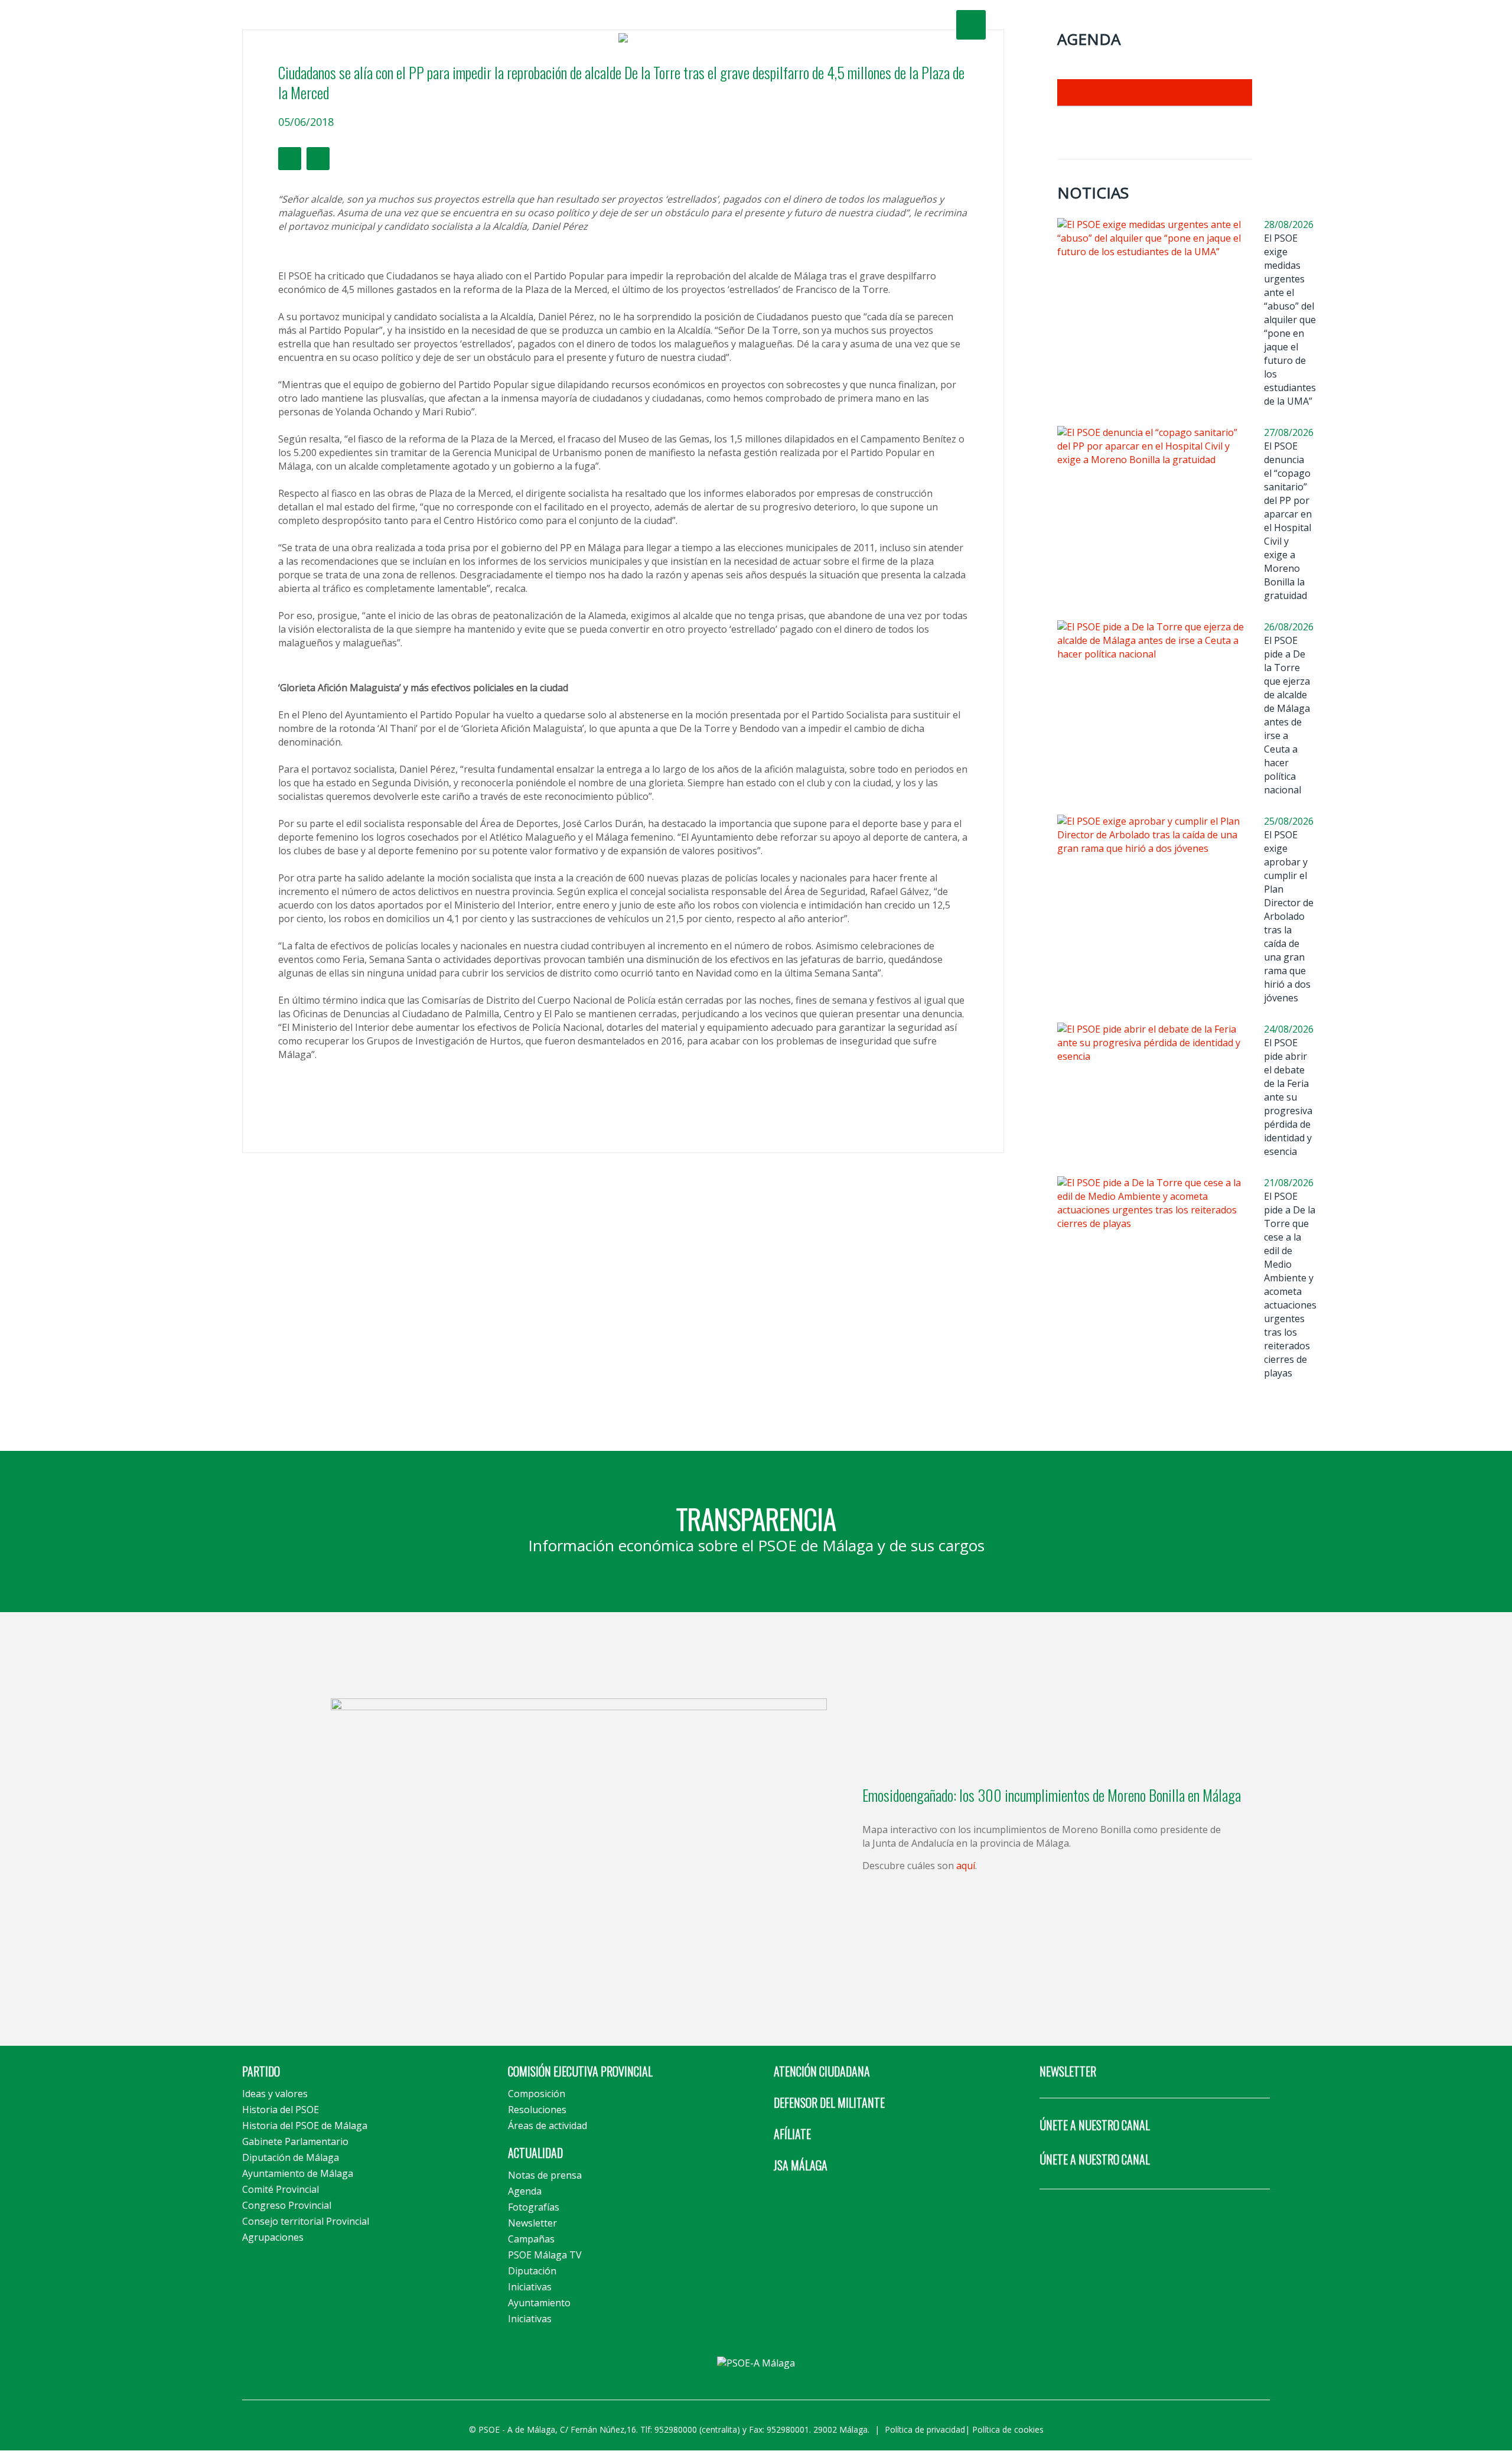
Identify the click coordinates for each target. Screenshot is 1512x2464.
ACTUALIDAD (535, 2153)
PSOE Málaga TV (545, 2255)
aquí (966, 1866)
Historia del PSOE (281, 2110)
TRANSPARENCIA (756, 1518)
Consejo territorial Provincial (306, 2221)
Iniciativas (530, 2287)
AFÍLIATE (792, 2134)
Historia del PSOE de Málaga (305, 2126)
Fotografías (534, 2207)
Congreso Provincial (287, 2205)
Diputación (532, 2271)
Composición (537, 2094)
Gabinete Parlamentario (295, 2141)
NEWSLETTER (1068, 2071)
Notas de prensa (545, 2175)
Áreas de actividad (548, 2126)
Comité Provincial (281, 2189)
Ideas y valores (275, 2094)
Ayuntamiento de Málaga (298, 2173)
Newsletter (532, 2223)
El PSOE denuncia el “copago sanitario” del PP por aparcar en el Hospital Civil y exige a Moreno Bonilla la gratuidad (1288, 521)
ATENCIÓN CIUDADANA (822, 2071)
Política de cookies (1008, 2429)
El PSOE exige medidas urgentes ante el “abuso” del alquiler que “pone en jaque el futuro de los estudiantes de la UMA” (1290, 320)
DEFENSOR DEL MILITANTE (829, 2102)
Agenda (525, 2191)
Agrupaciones (273, 2237)
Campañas (531, 2239)
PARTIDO (261, 2071)
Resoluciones (537, 2110)
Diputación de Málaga (291, 2157)
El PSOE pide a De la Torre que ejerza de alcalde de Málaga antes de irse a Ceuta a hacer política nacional (1287, 715)
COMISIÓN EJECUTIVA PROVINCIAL (580, 2071)
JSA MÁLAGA (801, 2165)
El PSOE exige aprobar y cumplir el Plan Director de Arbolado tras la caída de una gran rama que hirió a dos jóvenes (1289, 916)
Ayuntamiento (539, 2303)
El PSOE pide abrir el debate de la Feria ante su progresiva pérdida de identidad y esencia (1288, 1097)
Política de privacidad (925, 2429)
